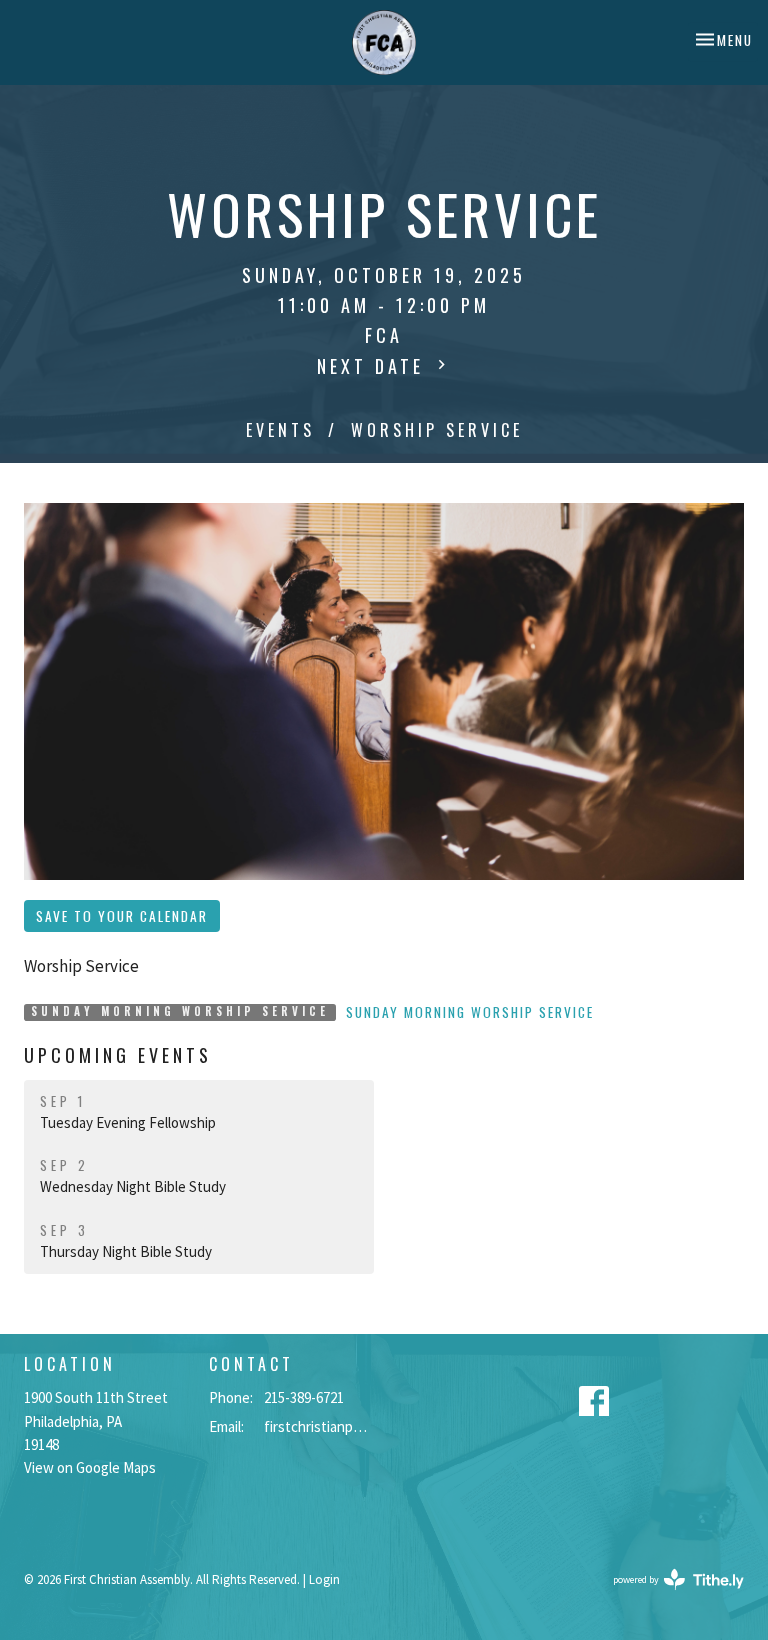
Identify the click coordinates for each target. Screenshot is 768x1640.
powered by (666, 1596)
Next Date (374, 366)
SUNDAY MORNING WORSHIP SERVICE (470, 1012)
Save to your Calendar (122, 916)
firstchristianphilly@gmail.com (319, 1426)
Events (280, 430)
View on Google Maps (90, 1467)
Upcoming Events (118, 1055)
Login (324, 1579)
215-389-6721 (304, 1397)
